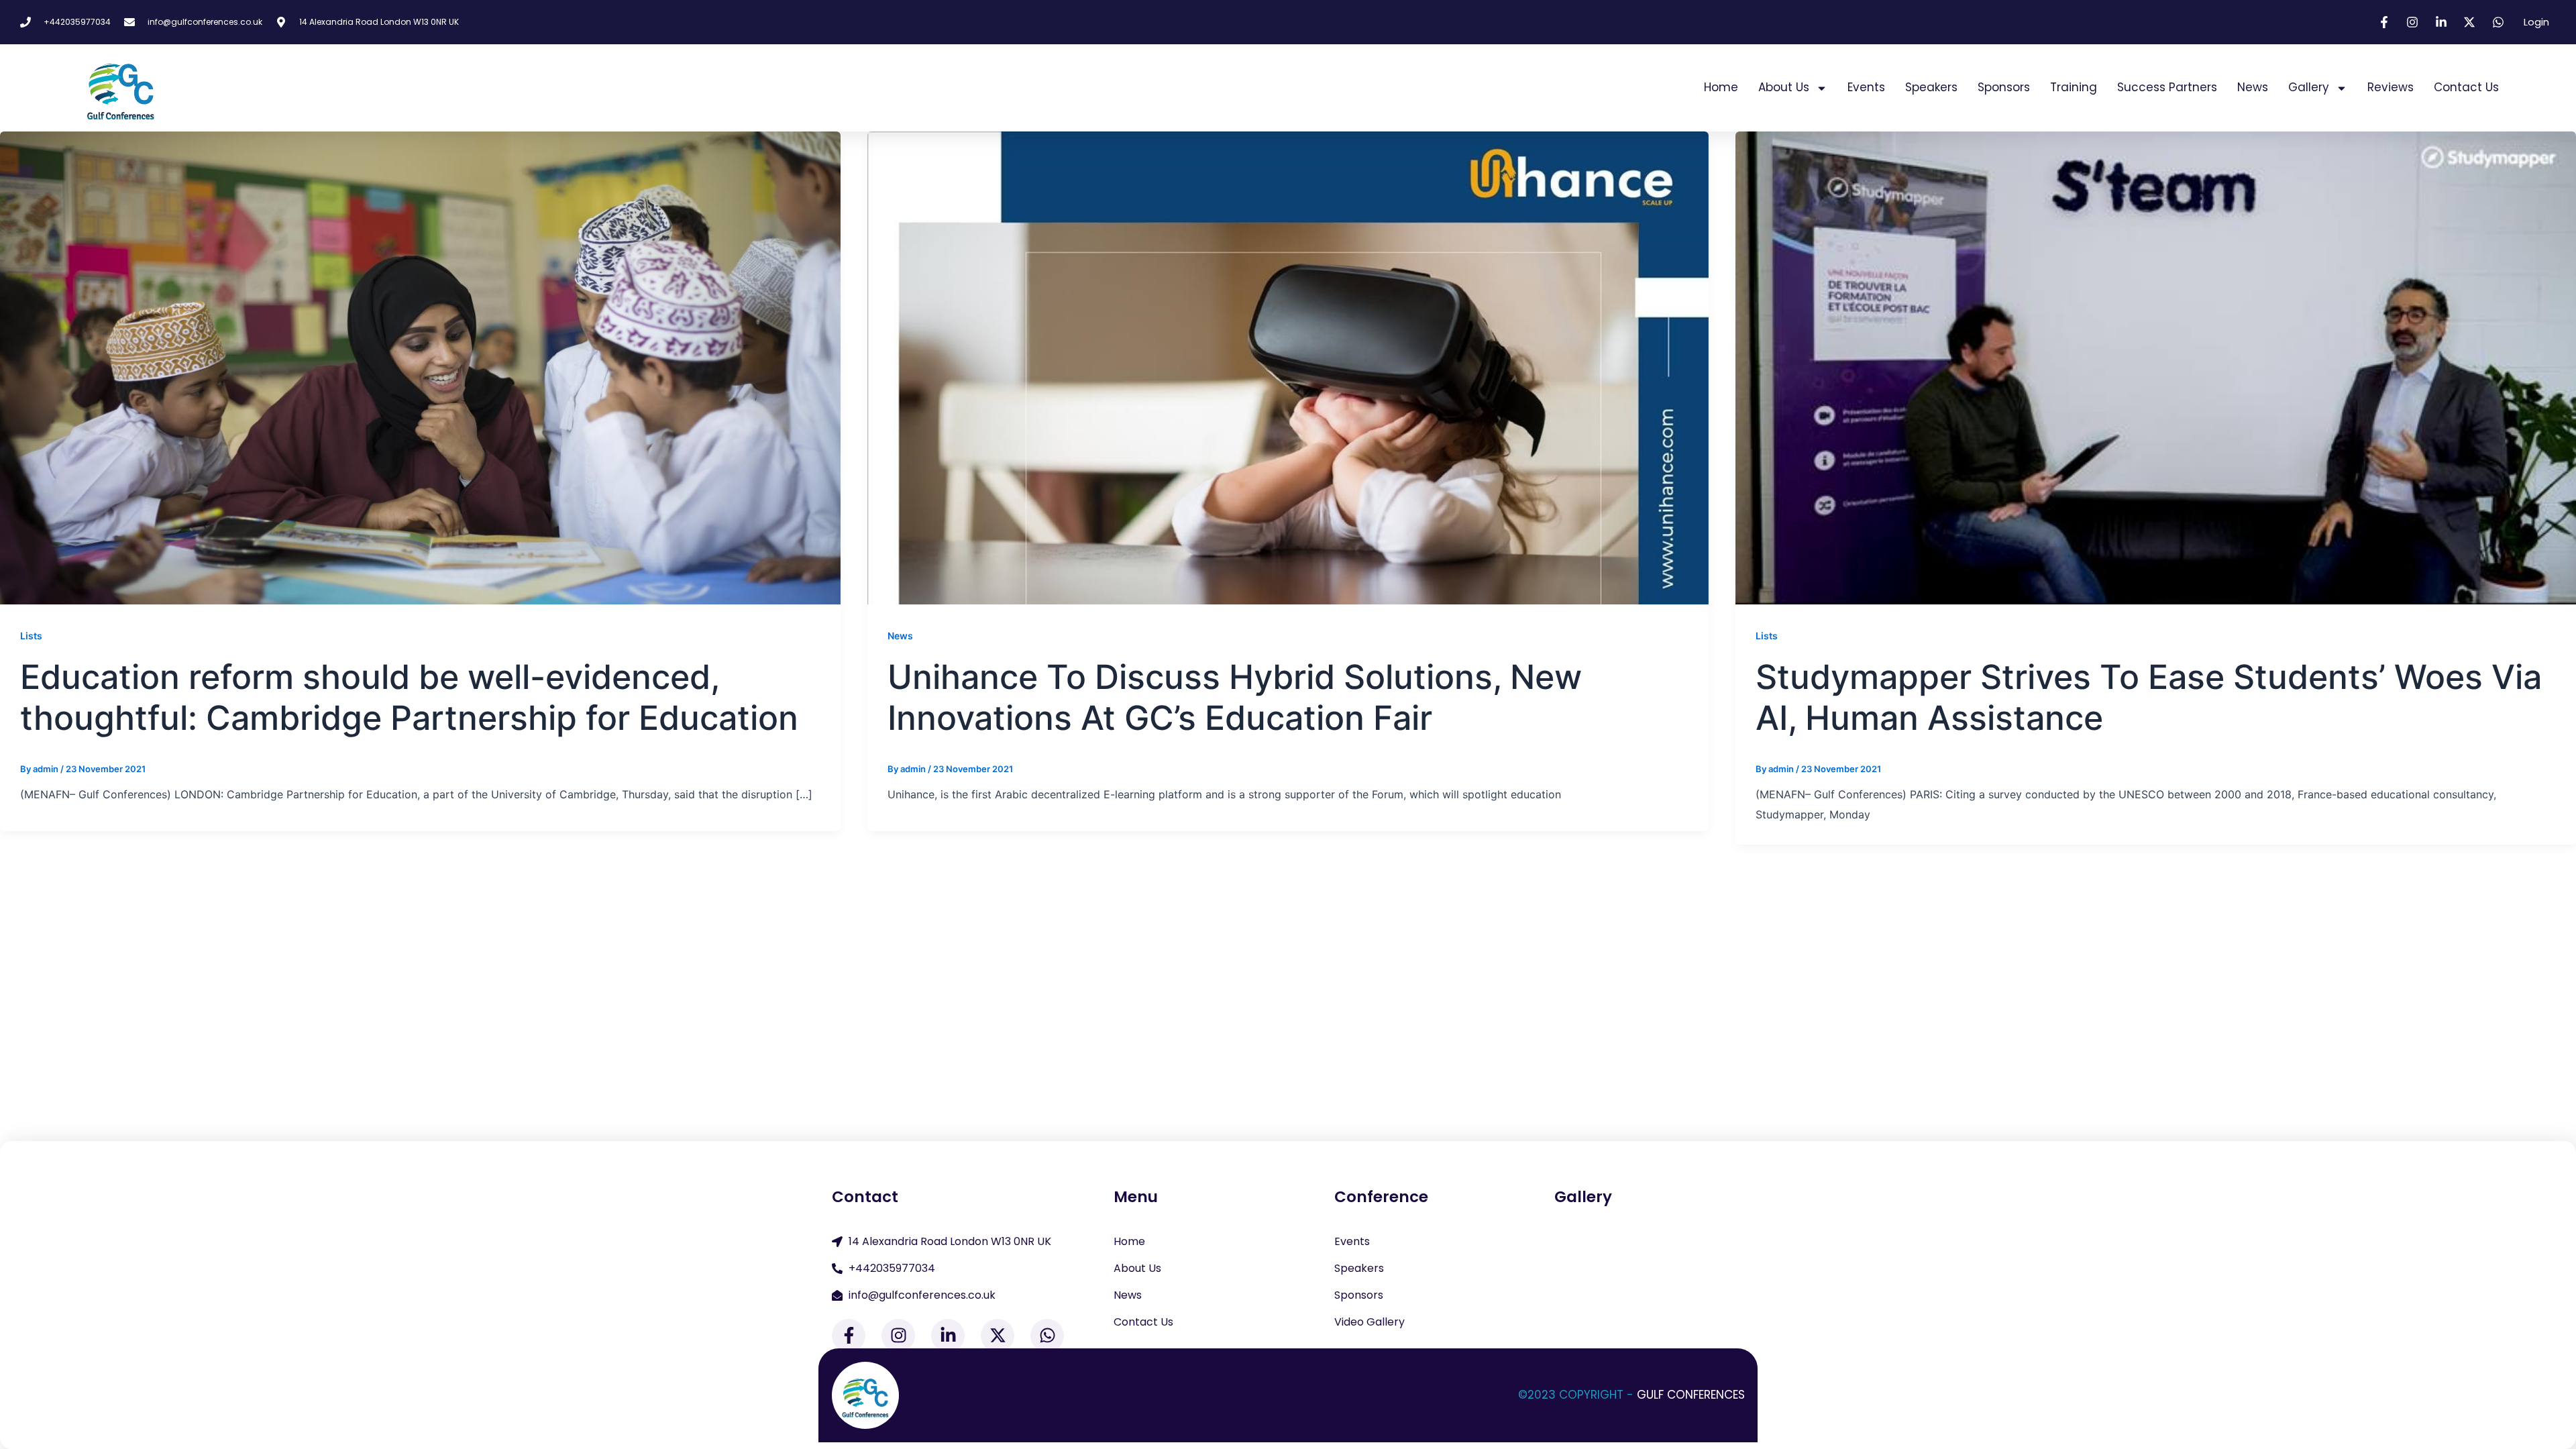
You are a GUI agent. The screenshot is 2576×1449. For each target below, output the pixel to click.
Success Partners (2167, 87)
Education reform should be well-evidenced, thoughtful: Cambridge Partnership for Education (409, 698)
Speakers (1931, 87)
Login (2536, 22)
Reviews (2391, 87)
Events (1866, 87)
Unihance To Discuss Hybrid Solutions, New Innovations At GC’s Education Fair (1235, 698)
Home (1721, 87)
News (2253, 87)
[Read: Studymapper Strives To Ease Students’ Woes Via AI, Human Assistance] (2156, 367)
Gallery (2309, 87)
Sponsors (2004, 87)
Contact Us (2466, 87)
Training (2074, 87)
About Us (1784, 87)
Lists (31, 636)
